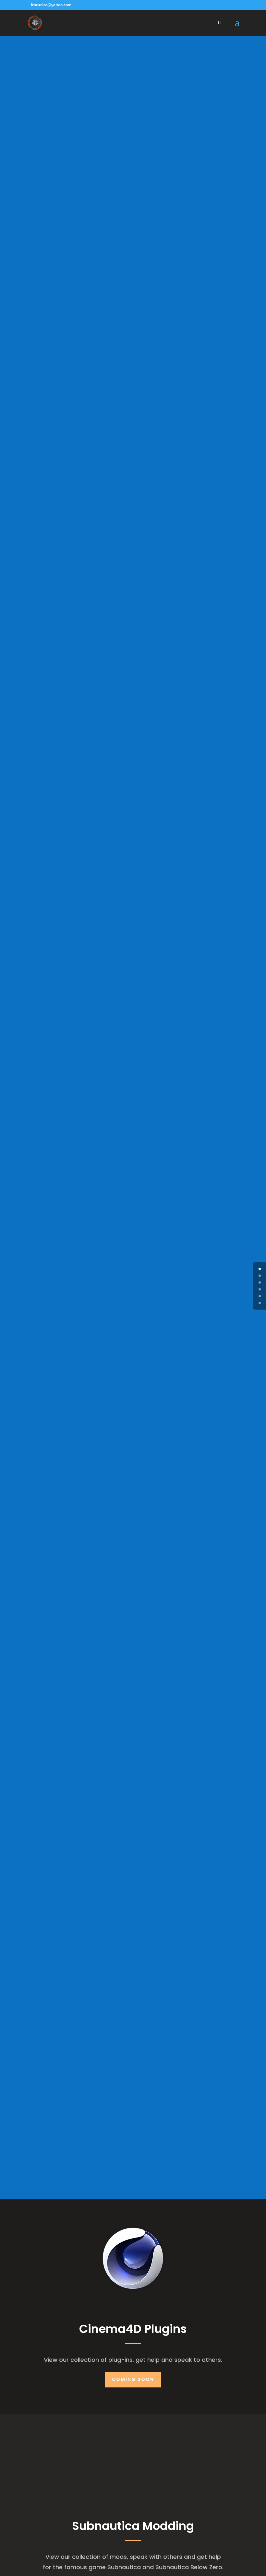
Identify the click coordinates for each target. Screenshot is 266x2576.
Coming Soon (133, 2379)
